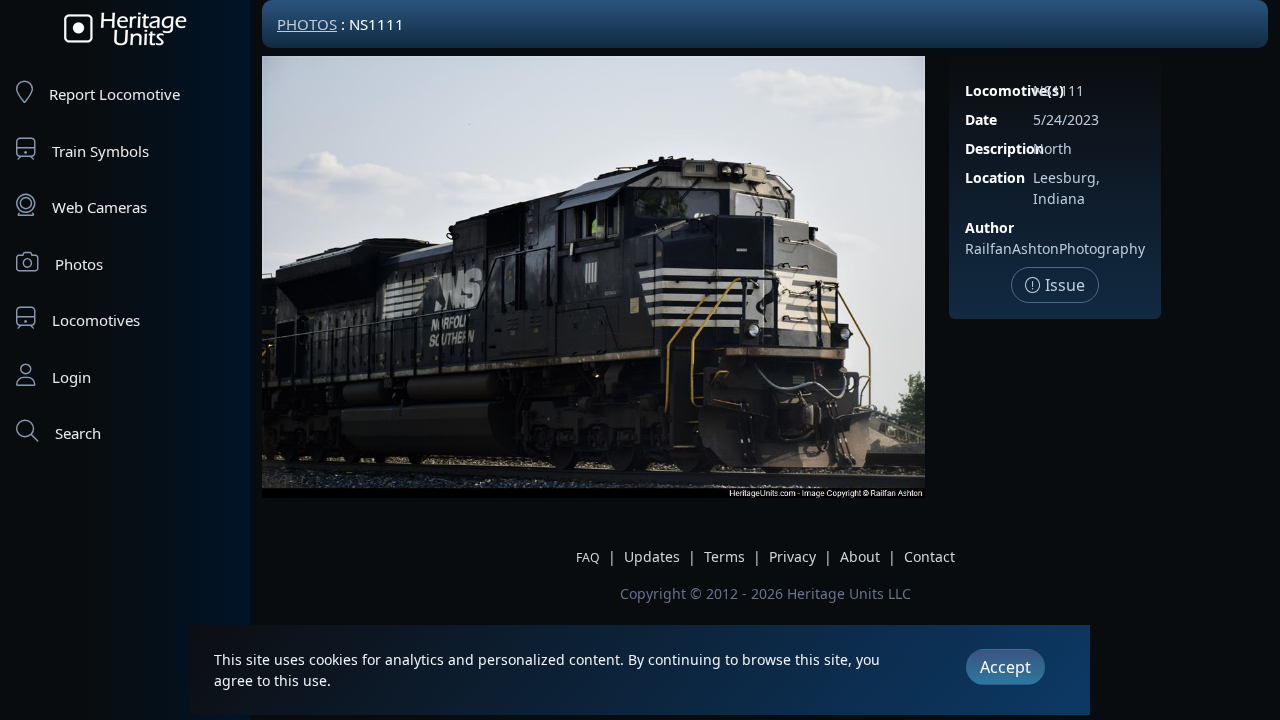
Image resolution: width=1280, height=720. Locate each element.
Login (71, 377)
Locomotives (96, 320)
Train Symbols (100, 151)
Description (1004, 148)
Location (995, 177)
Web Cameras (99, 207)
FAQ (588, 557)
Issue (1063, 285)
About (860, 556)
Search (78, 433)
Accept (1005, 667)
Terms (724, 556)
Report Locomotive (114, 94)
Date (981, 119)
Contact (929, 556)
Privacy (792, 556)
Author (989, 227)
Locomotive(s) (1014, 90)
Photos (79, 264)
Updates (652, 556)
